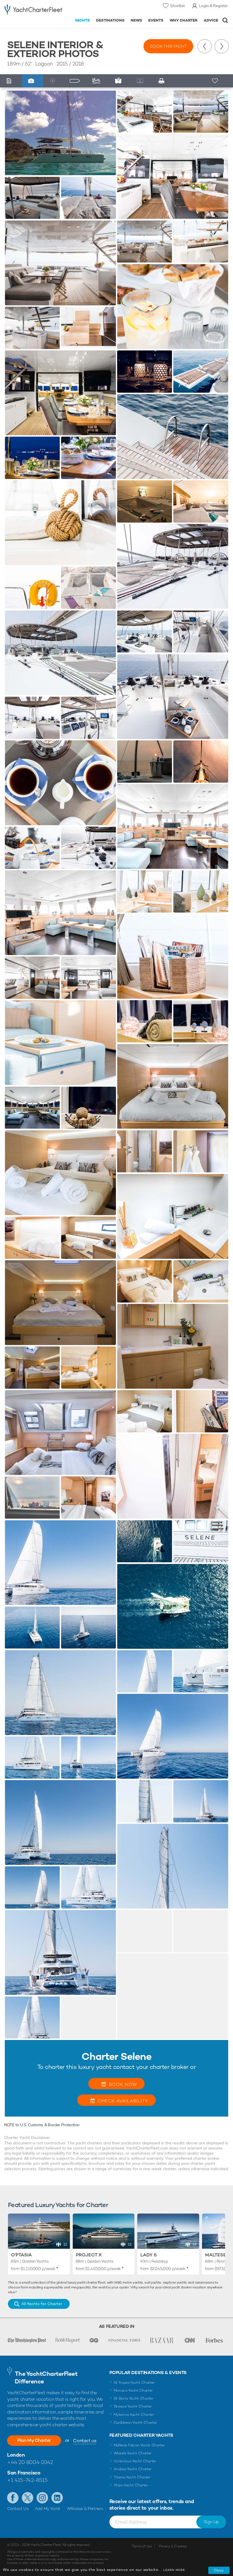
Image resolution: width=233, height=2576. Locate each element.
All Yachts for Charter (42, 2304)
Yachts (82, 20)
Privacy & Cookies (173, 2546)
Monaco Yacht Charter (133, 2390)
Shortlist (177, 6)
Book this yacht (168, 46)
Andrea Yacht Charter (133, 2469)
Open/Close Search (225, 20)
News (136, 20)
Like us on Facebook (13, 2498)
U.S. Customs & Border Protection (50, 2125)
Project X (89, 2255)
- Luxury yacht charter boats (33, 10)
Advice (211, 20)
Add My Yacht (48, 2509)
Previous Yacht (205, 46)
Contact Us (18, 2509)
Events (156, 20)
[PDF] (163, 81)
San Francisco (24, 2473)
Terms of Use (142, 2546)
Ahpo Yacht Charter (131, 2485)
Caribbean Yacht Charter (136, 2422)
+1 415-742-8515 (27, 2480)
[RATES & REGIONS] (119, 81)
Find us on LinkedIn (57, 2498)
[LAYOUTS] (76, 81)
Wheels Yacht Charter (133, 2453)
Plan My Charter (34, 2440)
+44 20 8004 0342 (30, 2462)
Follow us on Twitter (28, 2498)
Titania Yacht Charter (132, 2477)
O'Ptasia (21, 2255)
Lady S (149, 2255)
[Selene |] (32, 198)
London (16, 2455)
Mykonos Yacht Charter (134, 2414)
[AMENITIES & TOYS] (98, 81)
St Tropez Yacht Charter (134, 2382)
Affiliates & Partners (85, 2509)
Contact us (85, 2441)
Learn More (174, 2570)
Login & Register (214, 6)
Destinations (110, 20)
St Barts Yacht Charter (134, 2398)
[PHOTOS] (33, 81)
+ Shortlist (215, 81)
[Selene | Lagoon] (60, 133)
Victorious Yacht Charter (135, 2461)
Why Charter (184, 20)
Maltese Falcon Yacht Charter (139, 2445)
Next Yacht (222, 46)
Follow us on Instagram (42, 2498)
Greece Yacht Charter (133, 2406)
